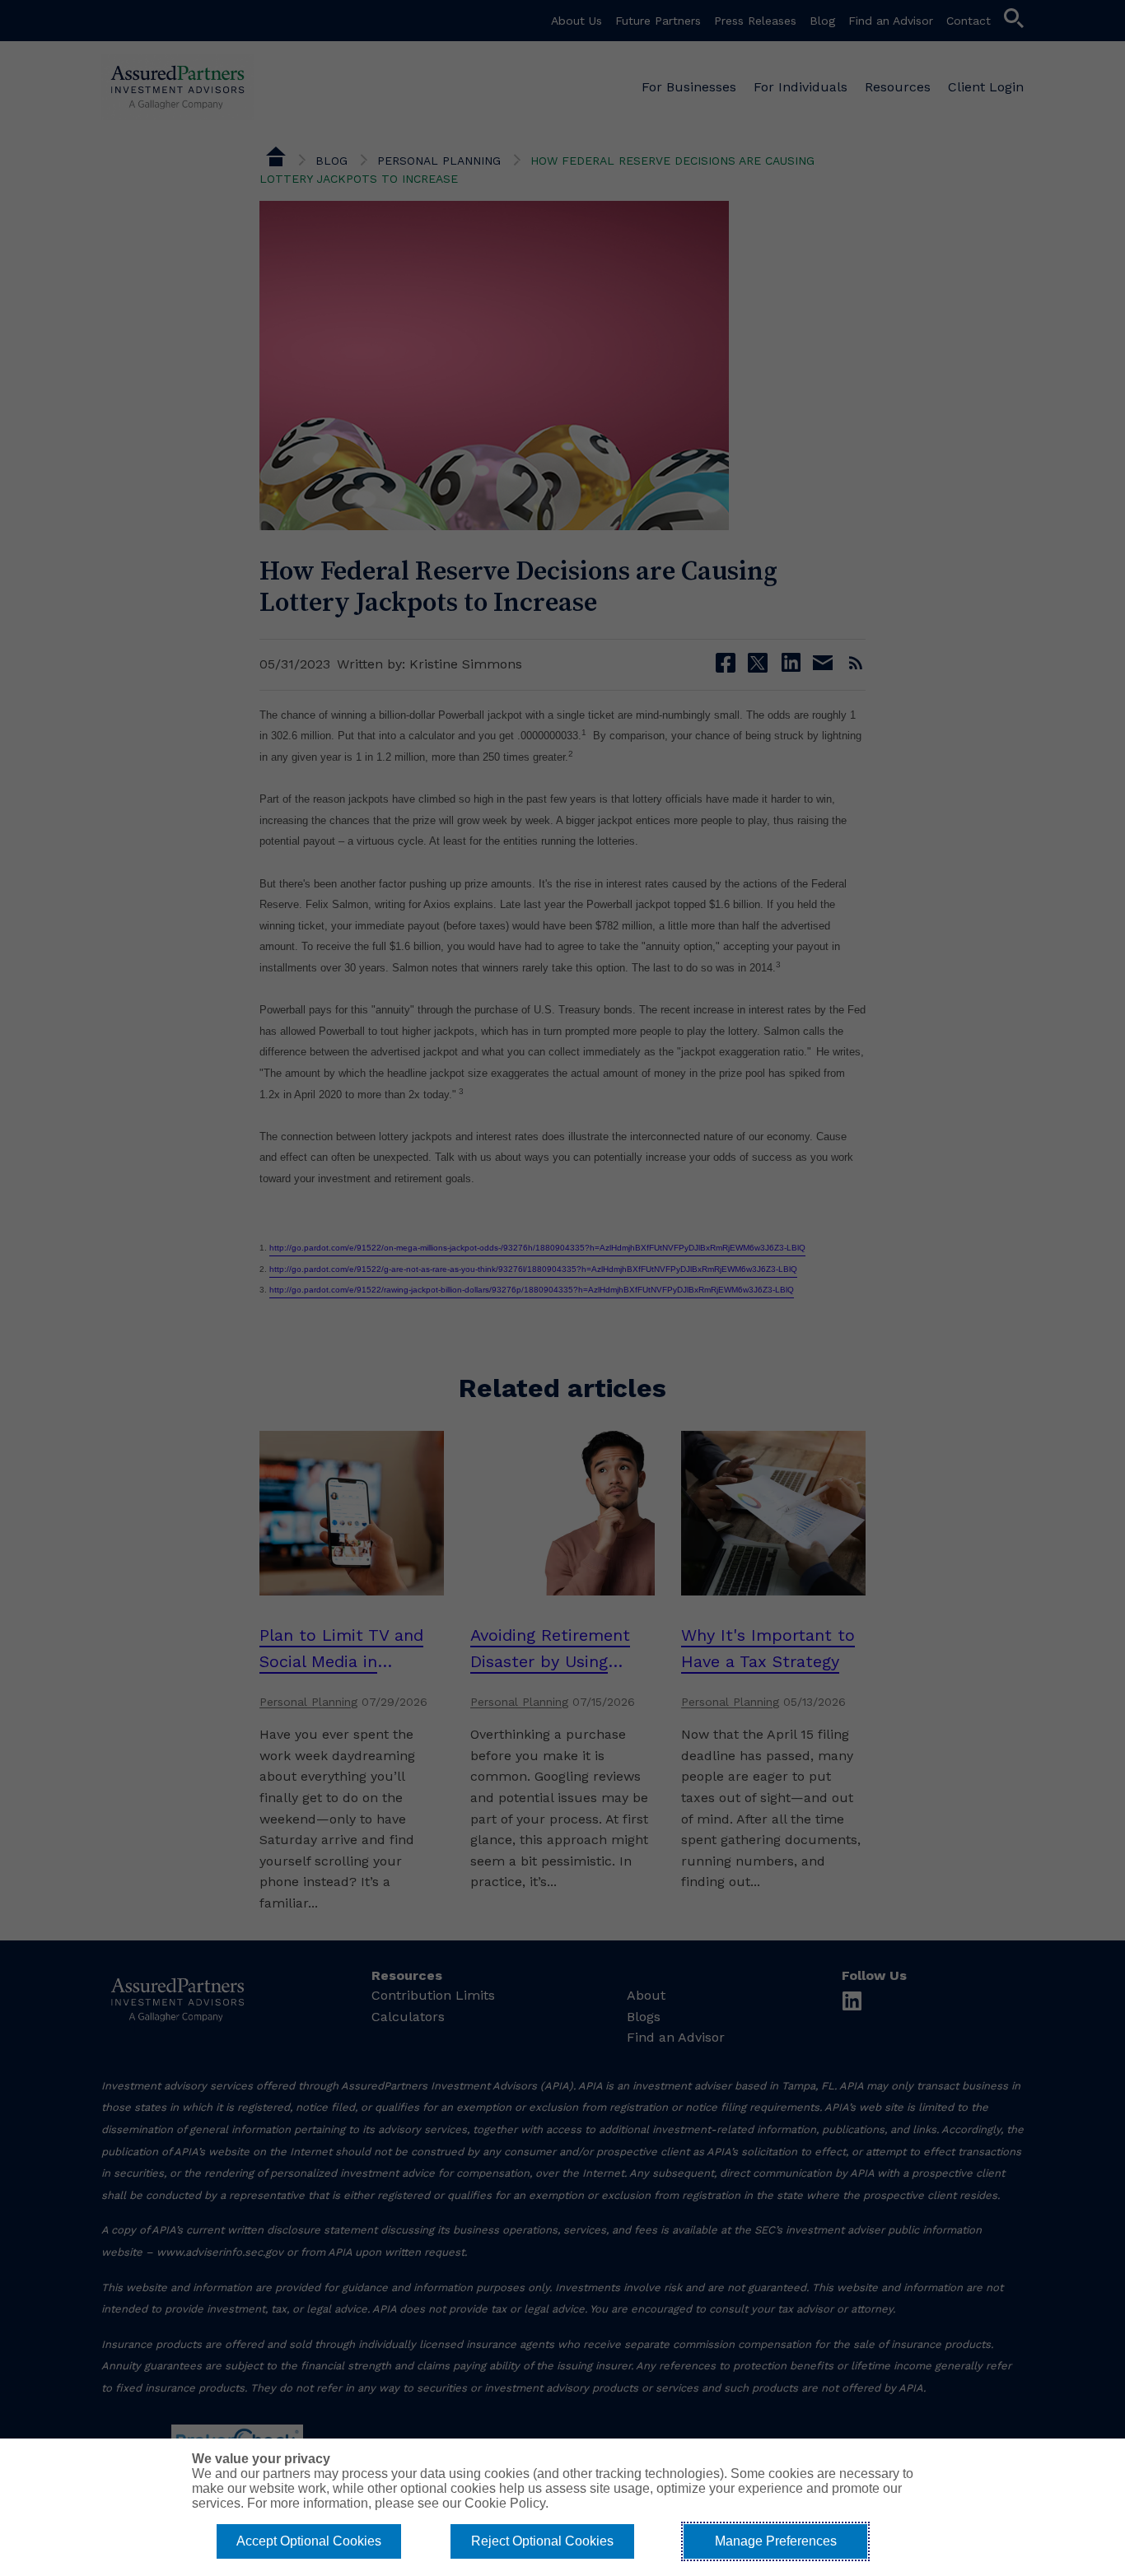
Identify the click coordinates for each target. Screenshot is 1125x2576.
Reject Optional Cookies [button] (542, 2541)
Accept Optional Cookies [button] (309, 2541)
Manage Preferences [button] (776, 2541)
